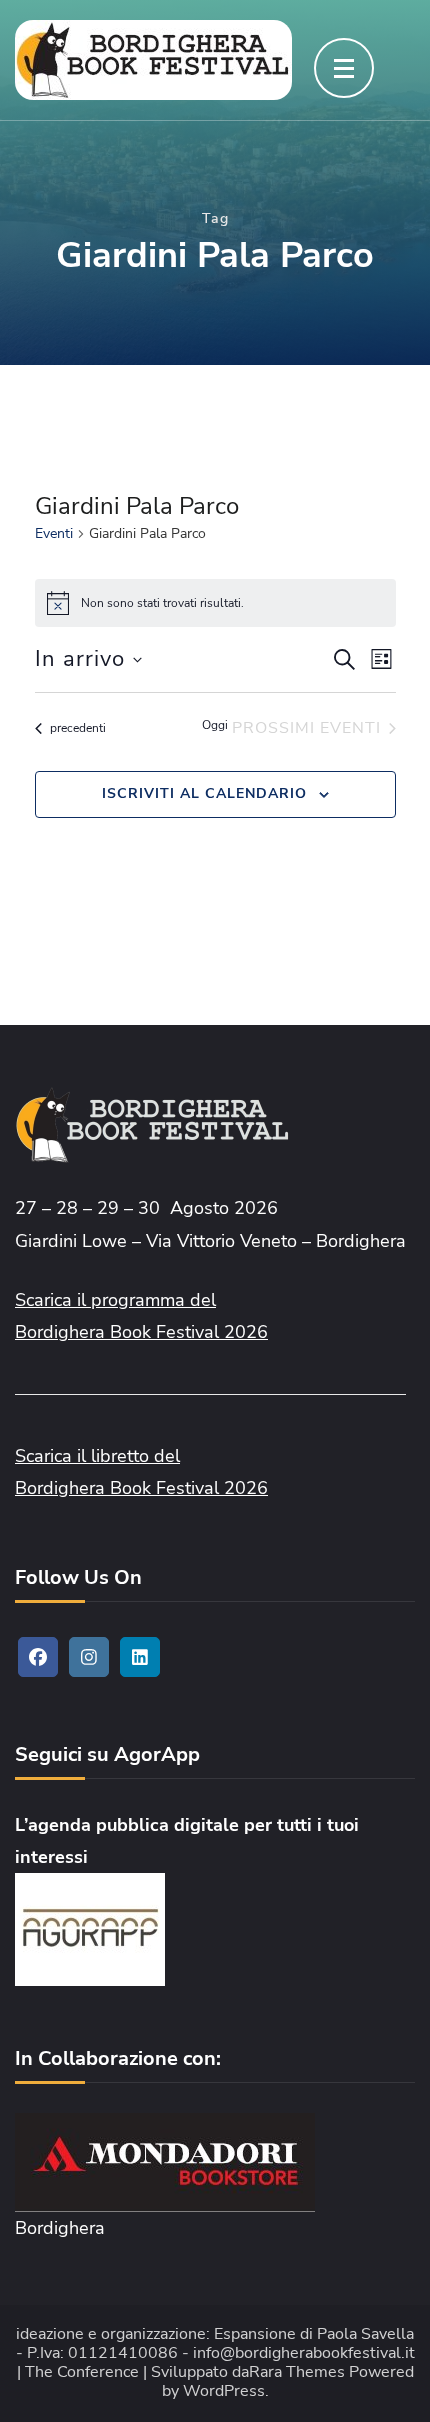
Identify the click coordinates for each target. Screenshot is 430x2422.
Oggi (215, 725)
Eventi (54, 533)
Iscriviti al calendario (204, 793)
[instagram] (89, 1657)
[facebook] (38, 1657)
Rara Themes (297, 2372)
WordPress (224, 2391)
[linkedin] (140, 1657)
